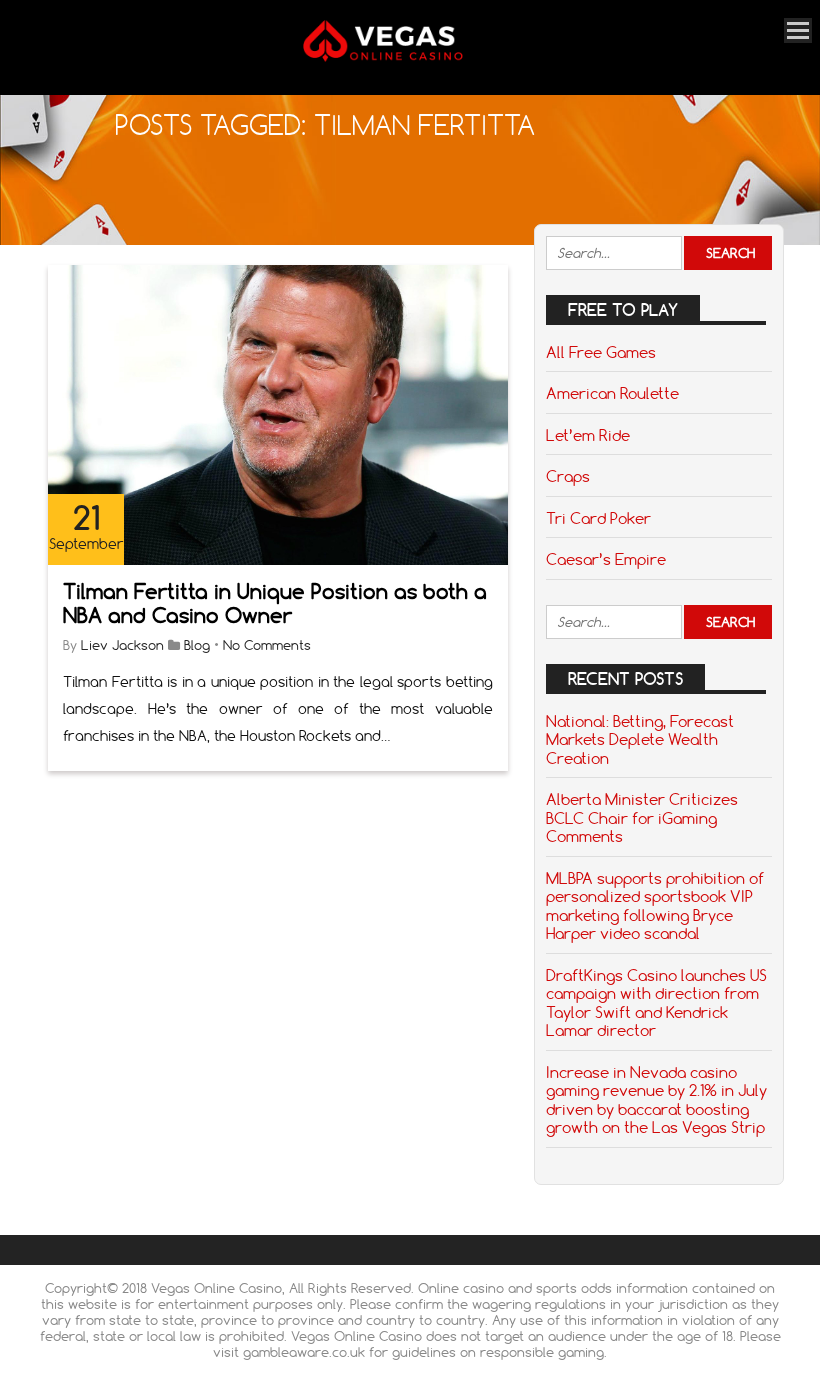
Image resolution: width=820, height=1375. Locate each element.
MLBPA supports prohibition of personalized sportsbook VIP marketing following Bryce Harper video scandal (655, 905)
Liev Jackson (122, 645)
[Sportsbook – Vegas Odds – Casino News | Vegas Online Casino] (402, 57)
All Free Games (601, 352)
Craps (568, 476)
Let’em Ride (588, 435)
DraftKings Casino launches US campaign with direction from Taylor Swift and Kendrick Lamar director (656, 1002)
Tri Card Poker (598, 518)
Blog (197, 645)
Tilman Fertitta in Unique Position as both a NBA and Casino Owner (275, 603)
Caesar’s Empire (606, 559)
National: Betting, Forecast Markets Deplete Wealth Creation (640, 739)
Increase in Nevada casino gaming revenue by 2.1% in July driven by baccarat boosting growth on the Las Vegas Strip (656, 1099)
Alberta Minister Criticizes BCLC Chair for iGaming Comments (642, 817)
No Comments (267, 645)
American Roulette (612, 393)
